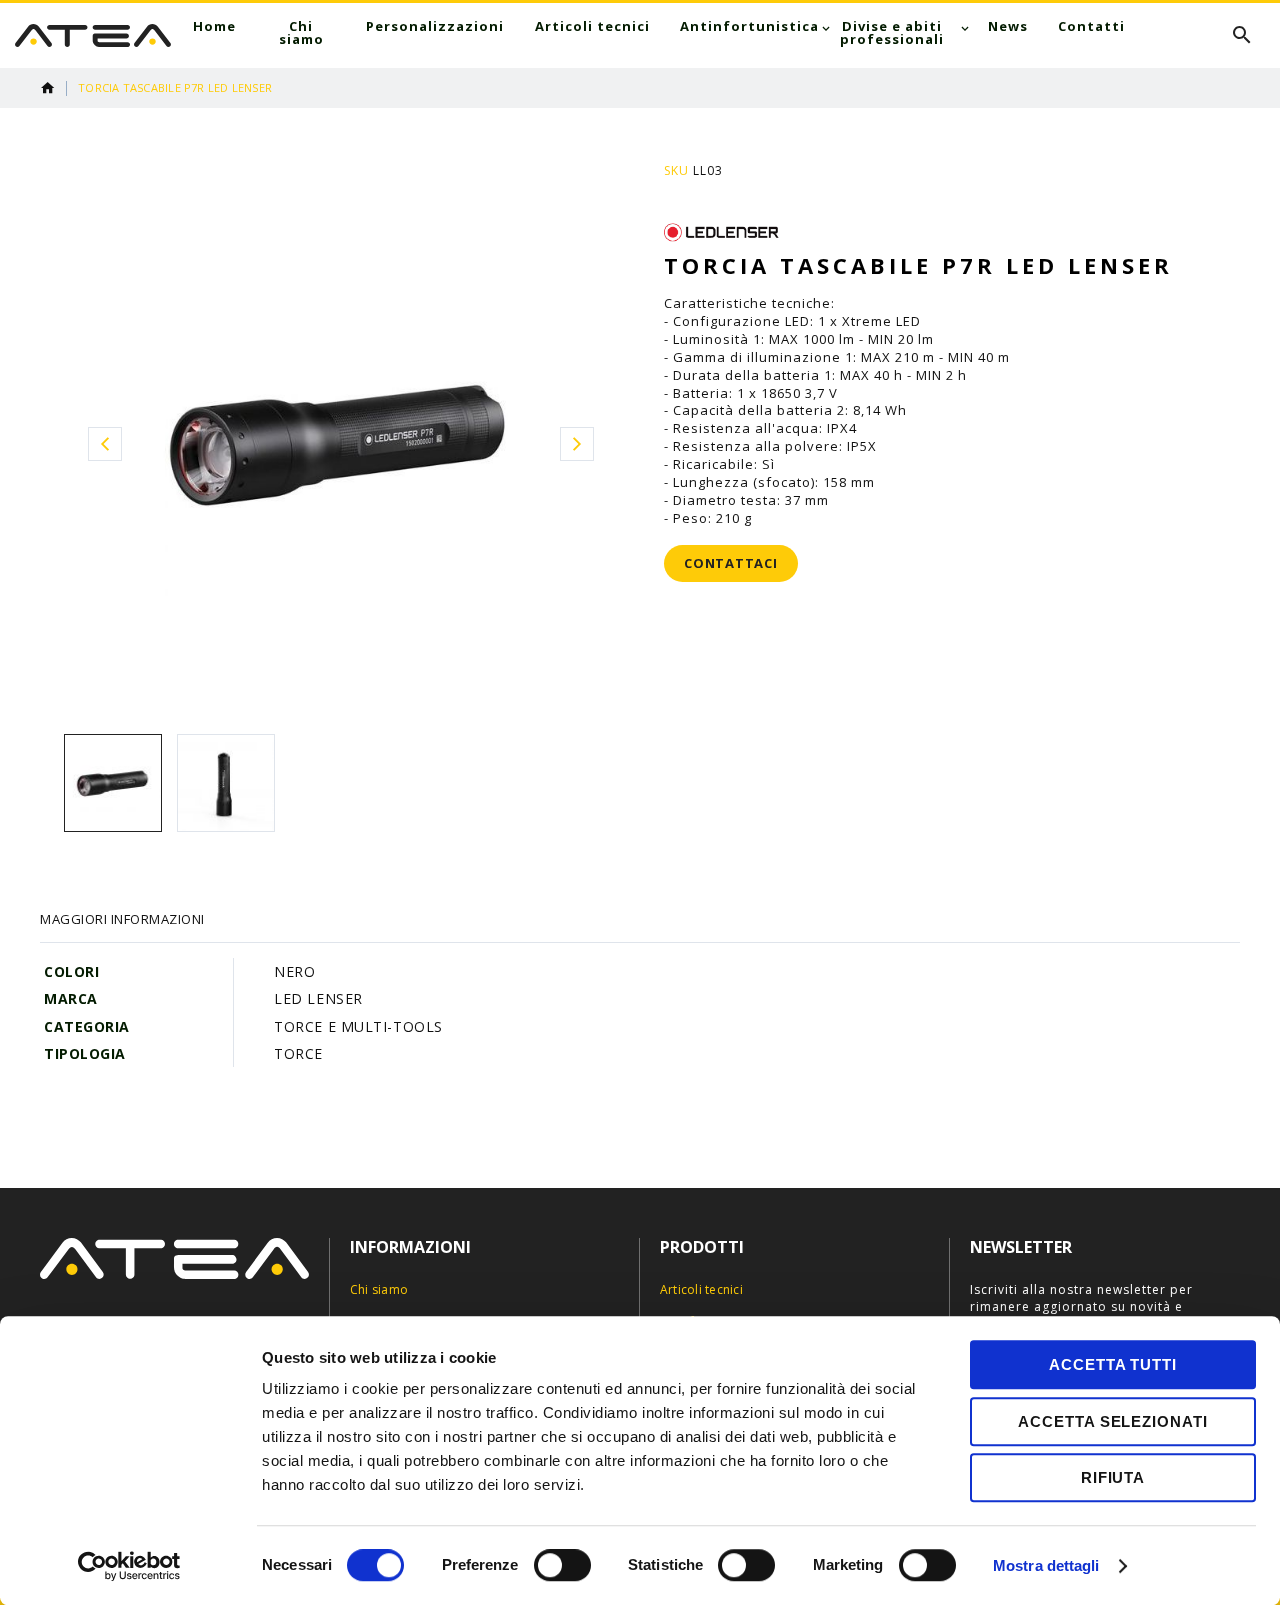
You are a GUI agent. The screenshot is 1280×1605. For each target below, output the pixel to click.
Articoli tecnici (701, 1290)
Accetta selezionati (1112, 1421)
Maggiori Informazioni (122, 919)
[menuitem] (214, 26)
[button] (104, 443)
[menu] (659, 33)
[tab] (122, 919)
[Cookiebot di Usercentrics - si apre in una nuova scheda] (129, 1566)
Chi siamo (379, 1290)
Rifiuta (1113, 1477)
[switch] (562, 1567)
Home (48, 88)
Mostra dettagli (1046, 1565)
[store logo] (93, 36)
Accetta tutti (1113, 1364)
